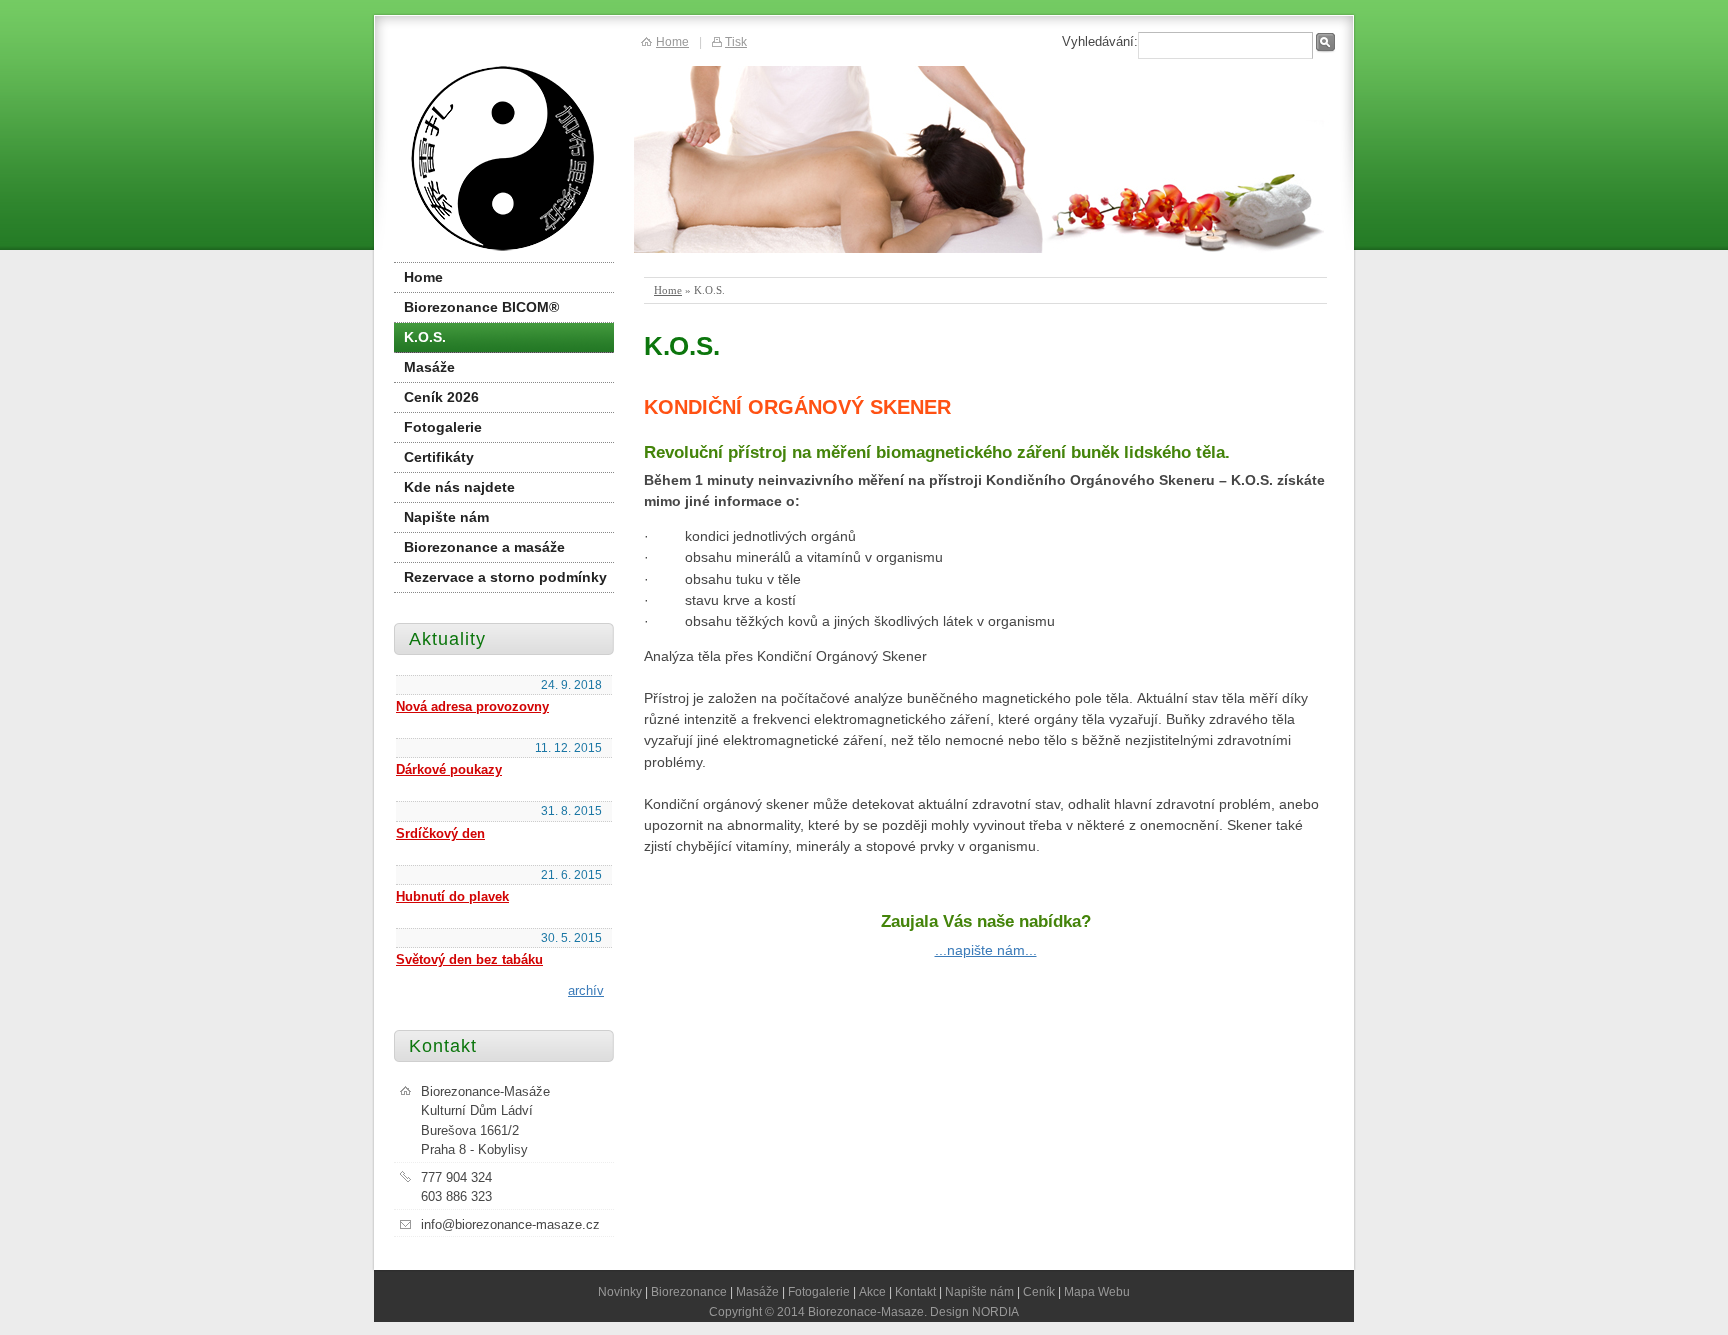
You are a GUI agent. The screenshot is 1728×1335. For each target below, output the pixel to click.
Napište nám (446, 517)
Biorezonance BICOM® (481, 307)
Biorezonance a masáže (484, 547)
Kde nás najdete (459, 487)
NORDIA (995, 1311)
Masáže (429, 367)
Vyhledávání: (1100, 41)
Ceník (1039, 1291)
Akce (872, 1291)
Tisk (736, 41)
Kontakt (915, 1291)
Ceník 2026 (441, 397)
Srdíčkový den (440, 833)
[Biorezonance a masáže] (503, 159)
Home (668, 290)
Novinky (620, 1291)
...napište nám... (986, 950)
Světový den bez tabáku (469, 959)
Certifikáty (439, 457)
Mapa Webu (1097, 1291)
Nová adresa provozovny (472, 706)
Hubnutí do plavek (452, 896)
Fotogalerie (443, 427)
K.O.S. (425, 337)
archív (586, 990)
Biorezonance (689, 1291)
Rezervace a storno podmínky (505, 577)
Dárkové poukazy (449, 769)
